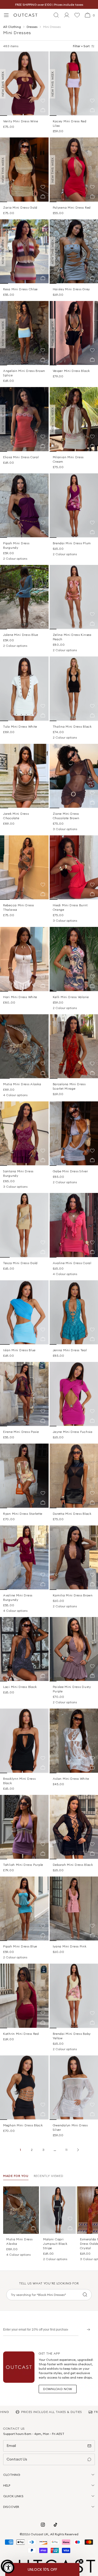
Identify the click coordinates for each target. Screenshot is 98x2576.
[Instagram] (43, 2525)
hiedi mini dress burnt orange (70, 907)
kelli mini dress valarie (71, 997)
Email (11, 2446)
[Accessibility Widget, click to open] (8, 2568)
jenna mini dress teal (70, 1350)
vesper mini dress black (71, 371)
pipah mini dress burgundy (16, 545)
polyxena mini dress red (72, 207)
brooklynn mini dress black (19, 1781)
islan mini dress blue (19, 1350)
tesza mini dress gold (20, 1263)
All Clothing (12, 27)
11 (66, 2150)
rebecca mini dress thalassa (19, 907)
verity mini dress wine (21, 121)
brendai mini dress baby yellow (72, 2036)
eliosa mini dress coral (21, 457)
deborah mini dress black (73, 1865)
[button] (43, 101)
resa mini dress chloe (20, 289)
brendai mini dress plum (72, 543)
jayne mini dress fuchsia (73, 1432)
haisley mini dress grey (71, 289)
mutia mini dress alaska (22, 1084)
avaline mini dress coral (72, 1263)
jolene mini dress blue (21, 635)
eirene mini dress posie (21, 1432)
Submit (87, 2329)
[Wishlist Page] (77, 15)
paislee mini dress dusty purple (72, 1689)
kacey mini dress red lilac (70, 123)
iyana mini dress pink (70, 1946)
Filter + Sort (81, 46)
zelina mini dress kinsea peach (72, 637)
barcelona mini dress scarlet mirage (69, 1086)
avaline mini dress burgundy (18, 1597)
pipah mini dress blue (20, 1946)
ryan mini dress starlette (23, 1514)
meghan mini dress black (23, 2125)
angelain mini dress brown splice (24, 373)
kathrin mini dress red (21, 2034)
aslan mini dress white (71, 1779)
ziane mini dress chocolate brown (66, 816)
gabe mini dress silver (70, 1171)
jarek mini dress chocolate (16, 816)
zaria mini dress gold (20, 207)
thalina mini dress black (72, 726)
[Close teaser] (81, 2561)
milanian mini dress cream (68, 459)
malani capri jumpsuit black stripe (55, 2244)
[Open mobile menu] (6, 15)
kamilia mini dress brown (73, 1595)
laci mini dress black (20, 1687)
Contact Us (17, 2459)
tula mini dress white (20, 726)
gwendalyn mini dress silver (70, 2127)
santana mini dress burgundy (18, 1173)
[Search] (85, 2295)
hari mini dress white (20, 997)
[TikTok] (55, 2525)
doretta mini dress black (72, 1514)
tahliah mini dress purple (23, 1865)
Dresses (32, 27)
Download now (58, 2389)
